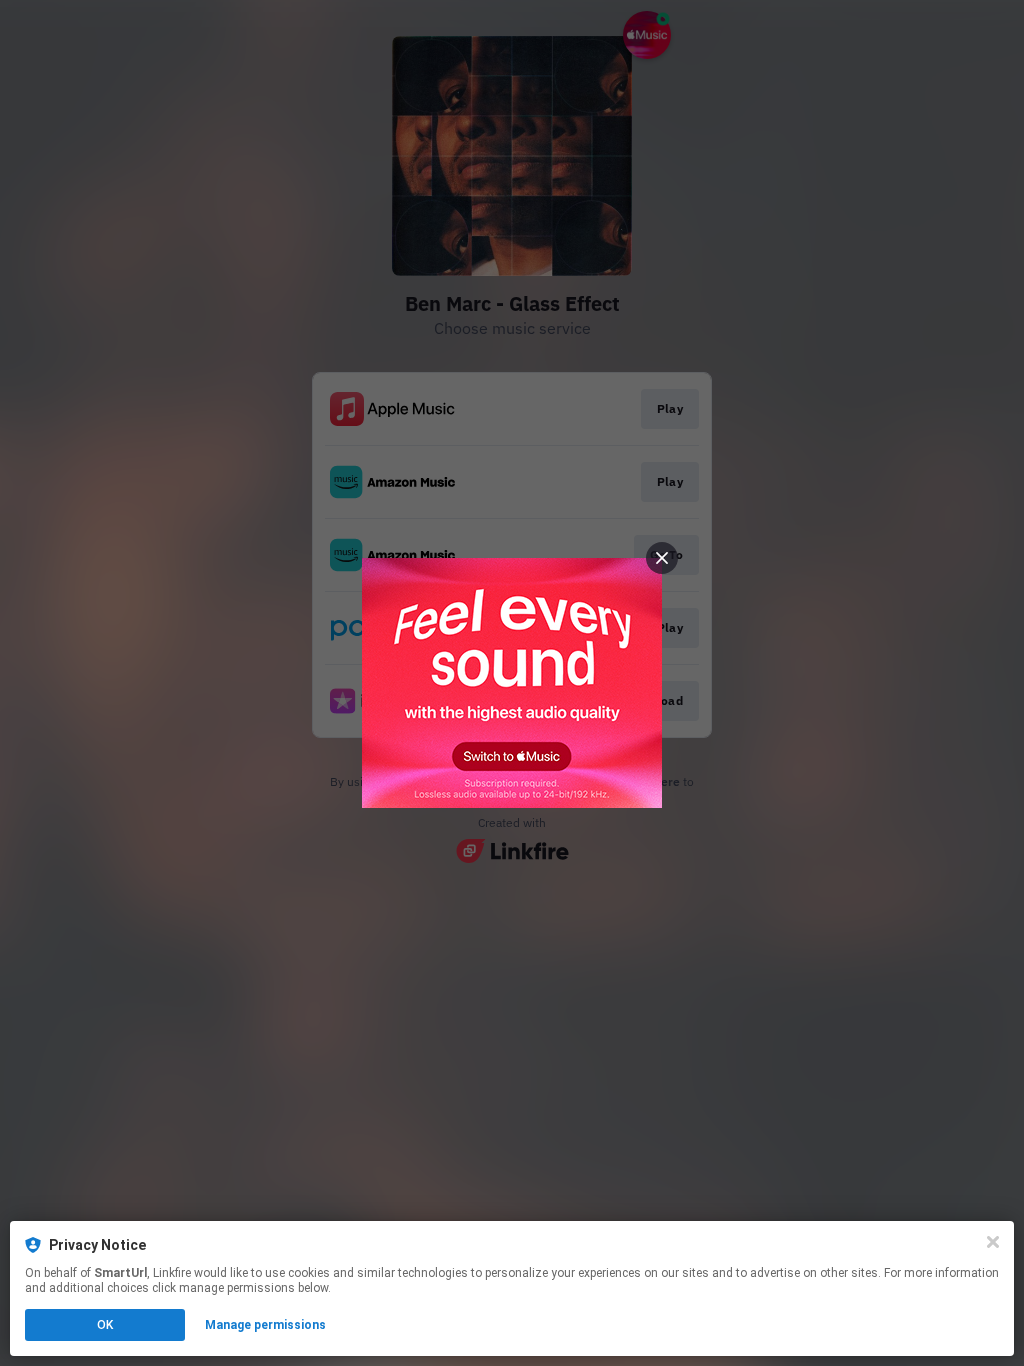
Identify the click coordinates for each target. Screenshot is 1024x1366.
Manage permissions (265, 1325)
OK (105, 1325)
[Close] (993, 1242)
